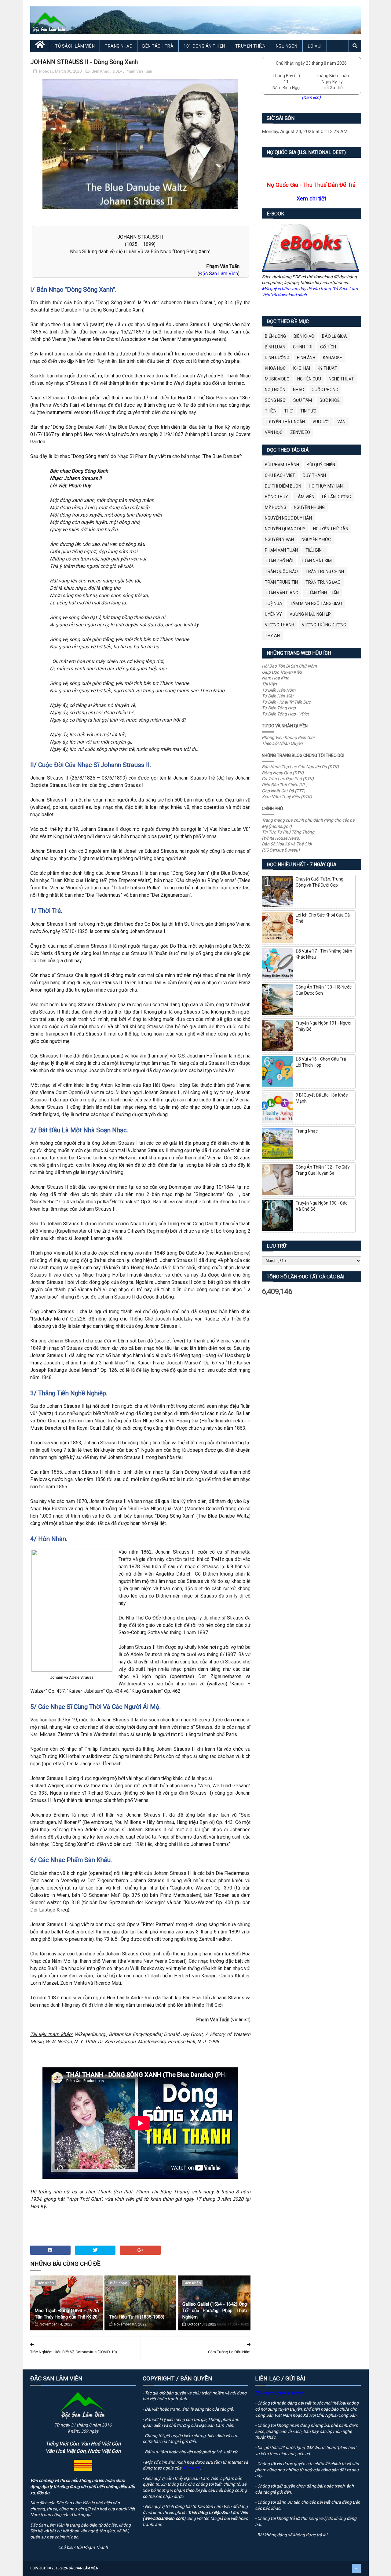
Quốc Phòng (325, 390)
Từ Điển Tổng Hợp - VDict (285, 714)
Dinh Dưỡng (277, 358)
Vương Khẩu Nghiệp (310, 614)
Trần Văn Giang (281, 593)
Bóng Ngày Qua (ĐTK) (283, 773)
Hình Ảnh (306, 358)
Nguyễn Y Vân (279, 539)
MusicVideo (277, 379)
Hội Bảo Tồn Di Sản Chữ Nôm (289, 666)
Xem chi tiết (311, 198)
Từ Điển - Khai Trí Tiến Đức (286, 702)
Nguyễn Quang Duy (285, 529)
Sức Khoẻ (330, 400)
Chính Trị (303, 347)
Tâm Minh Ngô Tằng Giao (316, 603)
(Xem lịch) (311, 97)
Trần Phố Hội (279, 561)
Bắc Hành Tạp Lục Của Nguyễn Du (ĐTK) (300, 767)
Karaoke (333, 358)
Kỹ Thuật (327, 368)
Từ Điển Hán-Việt (278, 696)
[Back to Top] (356, 2568)
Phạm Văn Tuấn (139, 71)
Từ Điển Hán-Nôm (279, 690)
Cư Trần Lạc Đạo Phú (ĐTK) (288, 779)
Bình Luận (275, 347)
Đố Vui (315, 46)
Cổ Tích (328, 347)
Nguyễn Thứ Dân (331, 529)
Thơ (288, 411)
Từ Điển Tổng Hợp (279, 708)
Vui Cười (321, 422)
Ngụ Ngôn (287, 46)
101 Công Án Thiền (204, 46)
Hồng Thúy (276, 497)
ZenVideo (300, 432)
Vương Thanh (280, 625)
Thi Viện (269, 684)
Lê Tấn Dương (336, 497)
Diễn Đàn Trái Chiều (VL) (285, 785)
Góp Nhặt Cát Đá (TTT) (283, 791)
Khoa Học (275, 368)
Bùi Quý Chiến (321, 465)
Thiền (271, 411)
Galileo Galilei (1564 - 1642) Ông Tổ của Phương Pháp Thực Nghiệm (215, 2311)
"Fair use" (191, 2468)
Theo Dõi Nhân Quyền (282, 743)
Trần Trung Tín (281, 582)
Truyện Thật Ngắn (285, 422)
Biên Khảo (101, 71)
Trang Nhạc (119, 46)
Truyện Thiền (250, 46)
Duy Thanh (314, 475)
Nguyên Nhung (309, 507)
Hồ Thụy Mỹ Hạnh (327, 486)
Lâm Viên (305, 497)
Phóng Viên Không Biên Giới (288, 737)
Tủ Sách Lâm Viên (75, 46)
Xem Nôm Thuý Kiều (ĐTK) (287, 797)
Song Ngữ (275, 400)
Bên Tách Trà (158, 46)
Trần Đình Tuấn (322, 593)
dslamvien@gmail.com (282, 2393)
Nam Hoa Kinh (276, 678)
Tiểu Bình (315, 550)
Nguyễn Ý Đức (316, 539)
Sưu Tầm (303, 400)
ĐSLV (118, 71)
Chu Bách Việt (280, 475)
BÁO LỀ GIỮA (334, 336)
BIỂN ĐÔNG (275, 336)
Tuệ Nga (274, 603)
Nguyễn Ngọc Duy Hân (288, 518)
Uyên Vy (273, 614)
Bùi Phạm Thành (282, 465)
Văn (341, 422)
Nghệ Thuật (341, 379)
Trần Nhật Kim (316, 561)
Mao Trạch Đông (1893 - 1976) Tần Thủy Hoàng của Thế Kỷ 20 (67, 2314)
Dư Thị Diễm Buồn (283, 486)
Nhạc (298, 390)
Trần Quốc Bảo (281, 571)
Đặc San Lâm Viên (219, 274)
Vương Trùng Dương (324, 625)
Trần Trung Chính (325, 571)
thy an (272, 636)
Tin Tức (308, 411)
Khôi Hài (302, 368)
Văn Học (274, 432)
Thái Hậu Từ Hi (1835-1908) (137, 2317)
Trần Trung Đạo (323, 582)
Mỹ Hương (276, 507)
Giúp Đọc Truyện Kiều (282, 672)
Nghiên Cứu (309, 379)
